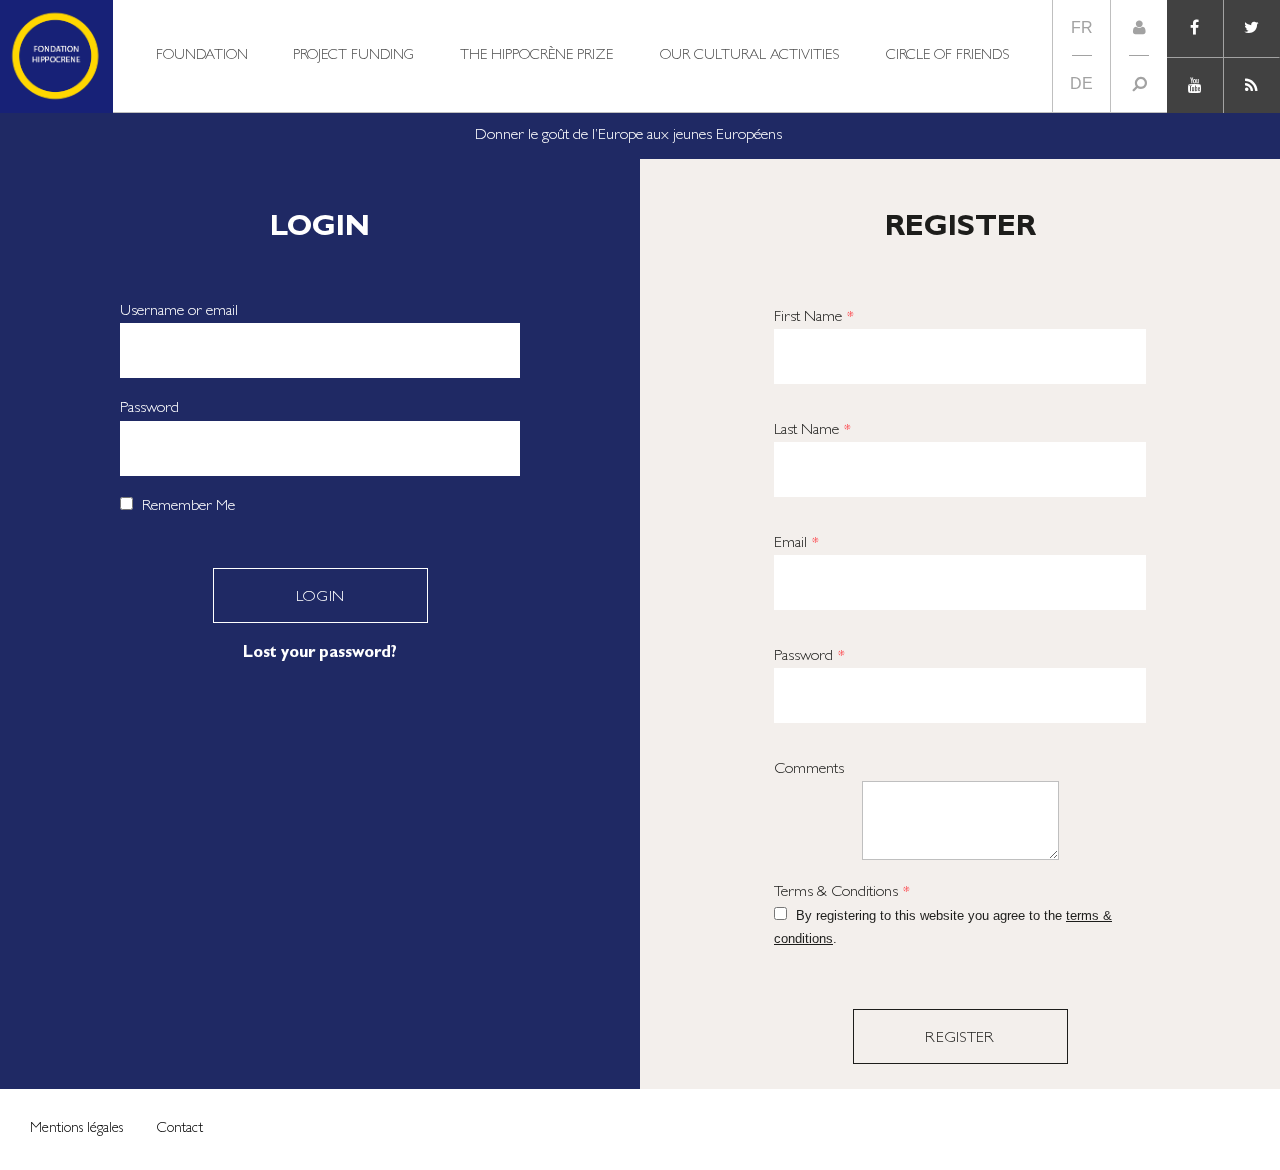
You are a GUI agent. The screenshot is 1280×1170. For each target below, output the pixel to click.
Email (796, 544)
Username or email (179, 312)
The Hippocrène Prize (536, 56)
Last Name (812, 431)
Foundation (202, 56)
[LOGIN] (1139, 28)
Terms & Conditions (842, 893)
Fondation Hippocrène (56, 56)
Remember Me (186, 507)
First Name (814, 318)
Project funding (353, 56)
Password (149, 409)
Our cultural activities (749, 56)
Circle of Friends (947, 56)
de (1081, 83)
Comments (809, 770)
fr (1082, 27)
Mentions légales (76, 1129)
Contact (180, 1129)
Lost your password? (320, 654)
